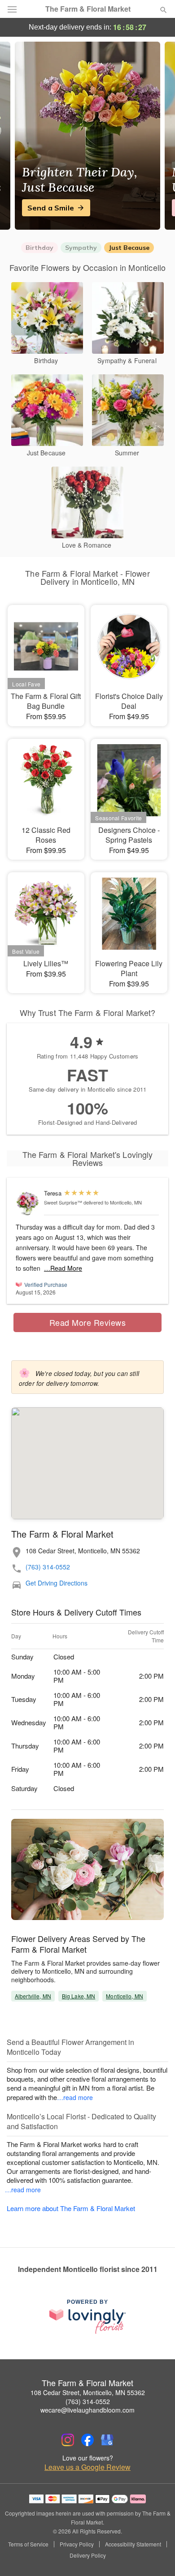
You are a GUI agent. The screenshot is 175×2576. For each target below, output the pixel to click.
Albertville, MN (33, 1996)
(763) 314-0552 (48, 1567)
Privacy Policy (77, 2544)
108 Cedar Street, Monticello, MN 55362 (88, 2392)
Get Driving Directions (57, 1583)
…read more (75, 2097)
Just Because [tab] (129, 248)
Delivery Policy (88, 2555)
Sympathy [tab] (81, 248)
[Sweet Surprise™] (28, 1203)
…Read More (63, 1268)
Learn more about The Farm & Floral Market (71, 2208)
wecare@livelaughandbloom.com (87, 2410)
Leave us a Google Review (87, 2467)
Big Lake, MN (79, 1996)
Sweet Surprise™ (63, 1202)
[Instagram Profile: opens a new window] (68, 2440)
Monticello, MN (125, 1996)
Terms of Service (28, 2544)
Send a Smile (51, 208)
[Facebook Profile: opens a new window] (87, 2440)
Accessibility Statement (133, 2544)
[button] (156, 2556)
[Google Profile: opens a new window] (107, 2440)
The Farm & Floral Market (88, 9)
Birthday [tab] (39, 248)
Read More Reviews (88, 1322)
